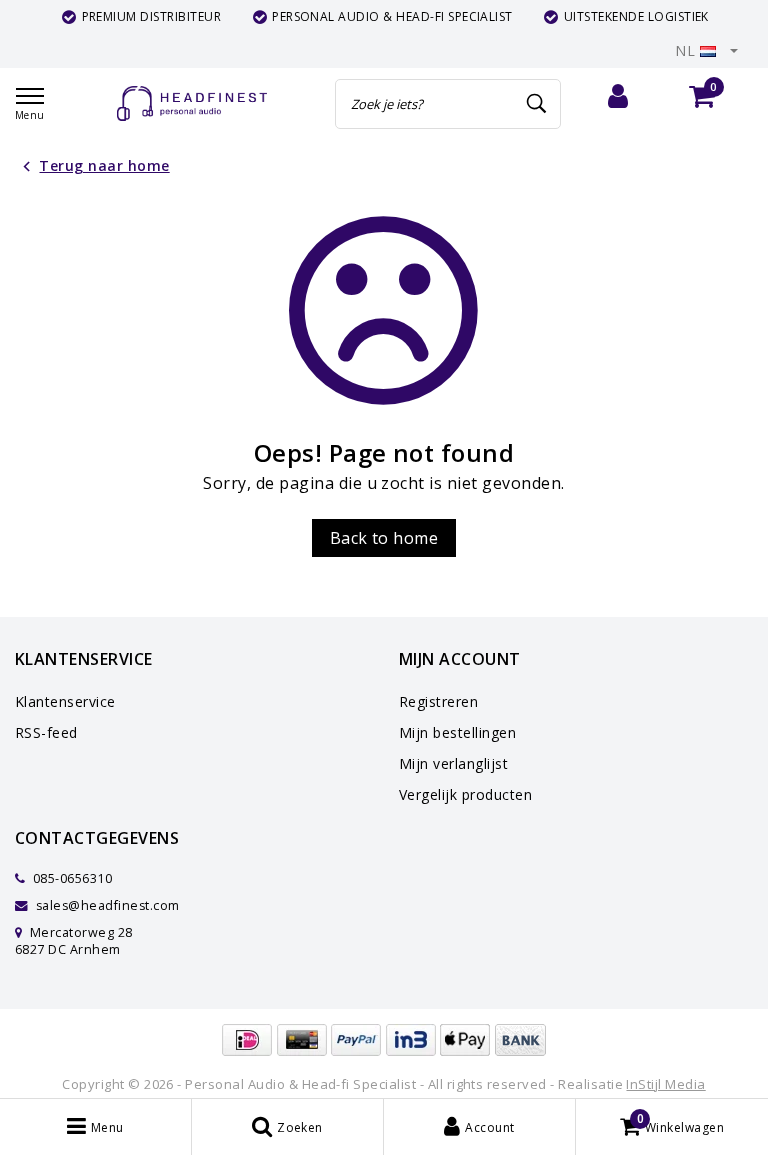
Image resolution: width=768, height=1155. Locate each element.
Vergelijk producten (465, 794)
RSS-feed (46, 732)
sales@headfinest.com (108, 905)
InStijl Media (665, 1084)
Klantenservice (65, 701)
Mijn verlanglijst (453, 763)
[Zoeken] (537, 104)
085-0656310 (70, 878)
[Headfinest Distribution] (192, 103)
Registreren (438, 701)
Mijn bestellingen (457, 732)
